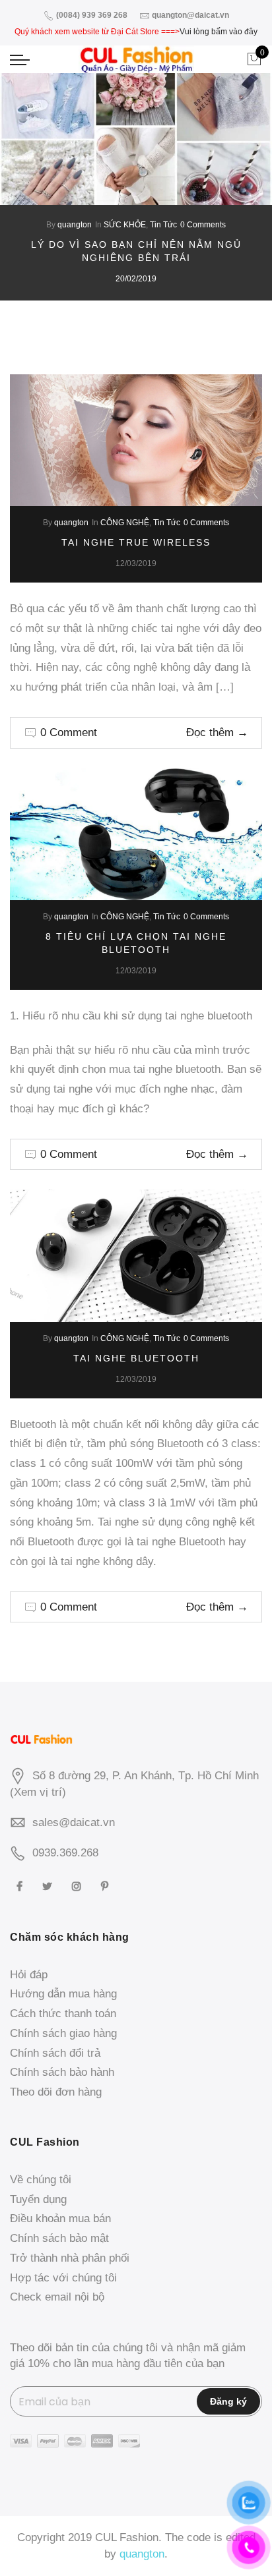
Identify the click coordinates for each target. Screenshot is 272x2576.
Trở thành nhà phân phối (70, 2258)
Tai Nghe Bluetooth (136, 1358)
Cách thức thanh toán (63, 2014)
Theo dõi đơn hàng (56, 2092)
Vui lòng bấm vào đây (219, 32)
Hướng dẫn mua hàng (63, 1994)
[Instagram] (78, 1886)
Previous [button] (22, 214)
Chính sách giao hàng (63, 2033)
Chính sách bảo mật (59, 2238)
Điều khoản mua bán (60, 2218)
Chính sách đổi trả (55, 2053)
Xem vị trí (38, 1792)
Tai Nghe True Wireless (136, 542)
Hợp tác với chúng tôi (63, 2278)
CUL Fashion (127, 2537)
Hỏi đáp (29, 1975)
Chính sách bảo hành (62, 2072)
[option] (136, 187)
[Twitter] (49, 1886)
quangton (75, 225)
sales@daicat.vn (74, 1822)
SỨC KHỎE (125, 225)
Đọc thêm (217, 732)
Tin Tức (163, 225)
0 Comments (203, 225)
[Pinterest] (106, 1886)
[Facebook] (21, 1886)
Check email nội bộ (57, 2297)
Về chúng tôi (41, 2180)
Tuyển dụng (38, 2199)
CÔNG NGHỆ (125, 523)
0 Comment (69, 732)
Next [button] (250, 214)
